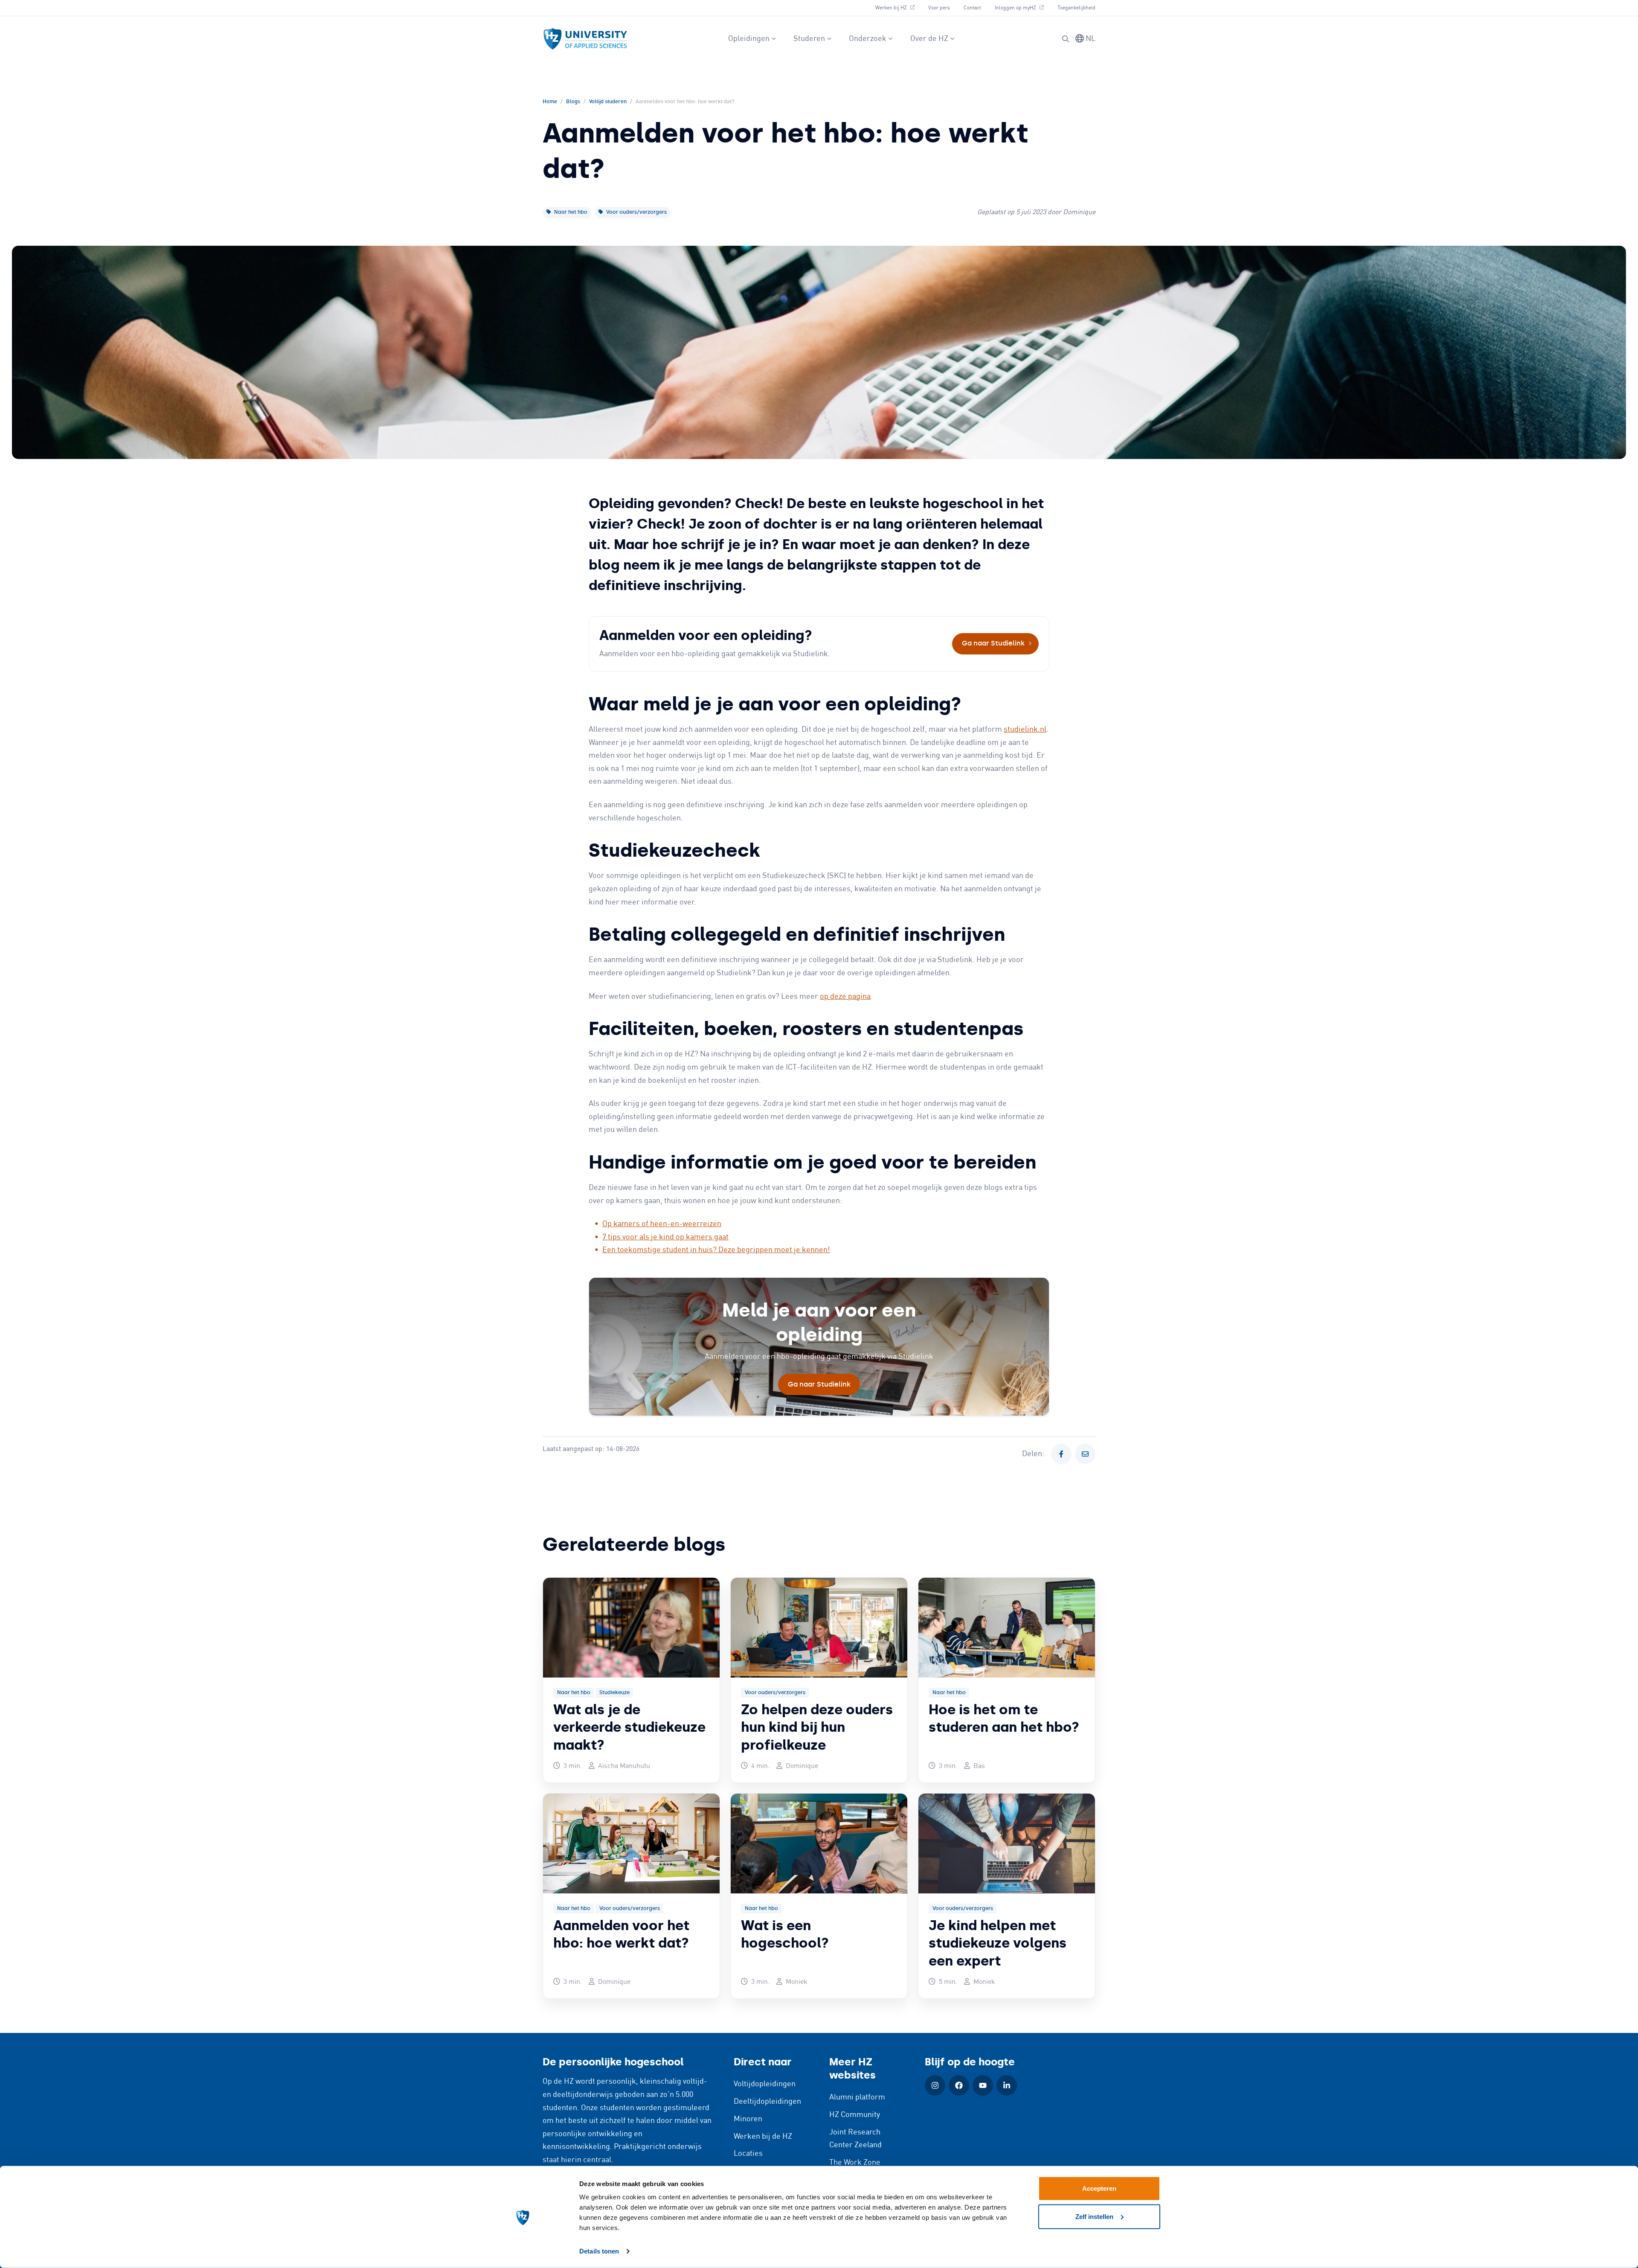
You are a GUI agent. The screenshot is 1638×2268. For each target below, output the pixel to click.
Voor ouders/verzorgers (636, 212)
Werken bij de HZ (763, 2137)
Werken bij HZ (898, 8)
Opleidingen (749, 39)
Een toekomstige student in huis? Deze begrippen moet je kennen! (716, 1250)
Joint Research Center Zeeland (855, 2139)
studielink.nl (1025, 730)
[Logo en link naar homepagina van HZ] (585, 39)
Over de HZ (929, 39)
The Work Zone (855, 2163)
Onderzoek (868, 39)
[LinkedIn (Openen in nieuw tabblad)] (1007, 2085)
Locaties (748, 2154)
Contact (972, 8)
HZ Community (855, 2115)
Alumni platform (857, 2097)
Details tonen (599, 2251)
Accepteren (1099, 2188)
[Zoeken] (1066, 39)
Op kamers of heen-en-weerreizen (662, 1224)
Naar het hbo (570, 212)
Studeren (809, 39)
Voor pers (939, 8)
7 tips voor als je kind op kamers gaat (665, 1237)
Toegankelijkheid (1076, 8)
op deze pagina (845, 997)
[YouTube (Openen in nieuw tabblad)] (983, 2085)
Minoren (748, 2119)
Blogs (573, 102)
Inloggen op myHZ (1022, 8)
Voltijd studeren (608, 102)
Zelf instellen (1094, 2216)
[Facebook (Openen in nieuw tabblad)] (959, 2085)
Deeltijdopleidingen (767, 2102)
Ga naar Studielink (993, 643)
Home (550, 102)
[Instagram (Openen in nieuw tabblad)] (935, 2085)
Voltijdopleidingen (765, 2084)
